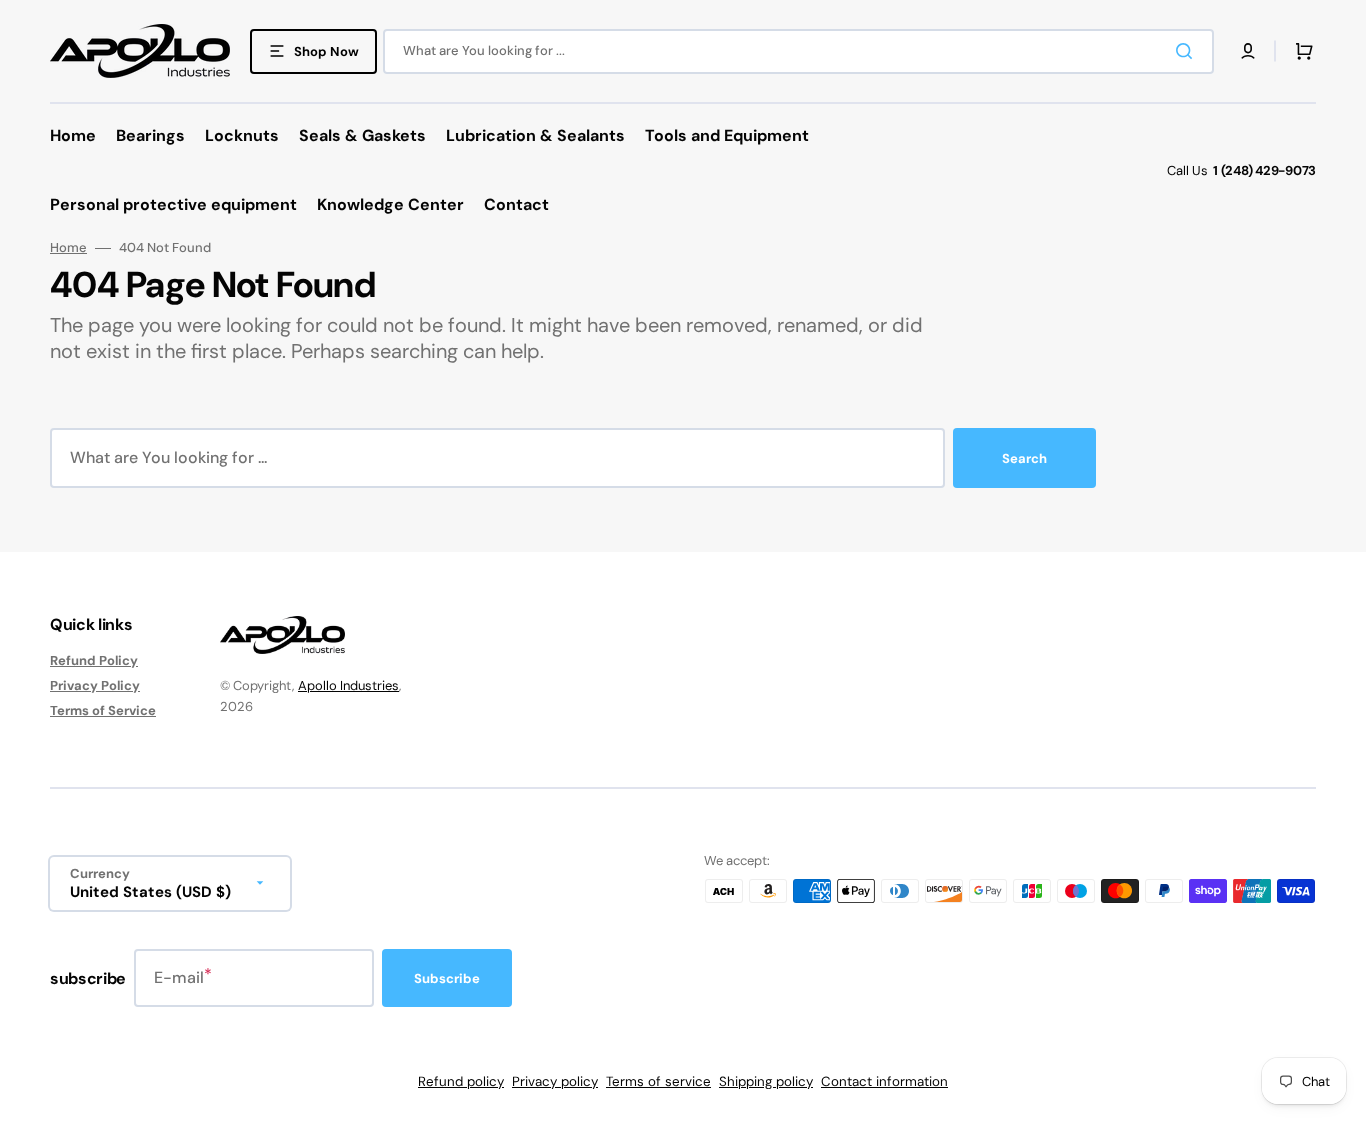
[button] (1248, 51)
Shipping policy (766, 1081)
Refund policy (461, 1081)
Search (1024, 458)
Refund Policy (94, 661)
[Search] (1188, 51)
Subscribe (447, 978)
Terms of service (658, 1081)
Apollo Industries (348, 685)
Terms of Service (103, 710)
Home (68, 248)
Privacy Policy (95, 685)
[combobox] (798, 51)
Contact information (884, 1081)
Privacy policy (555, 1081)
